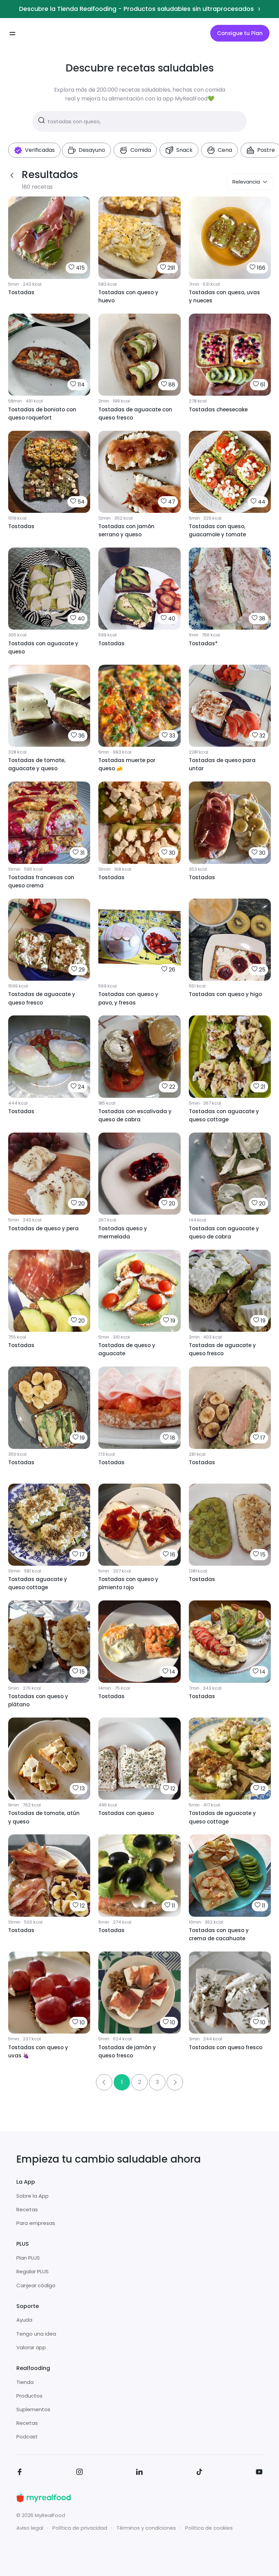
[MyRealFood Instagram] (80, 2473)
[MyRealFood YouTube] (259, 2473)
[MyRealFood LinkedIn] (139, 2473)
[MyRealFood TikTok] (199, 2473)
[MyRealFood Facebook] (20, 2473)
